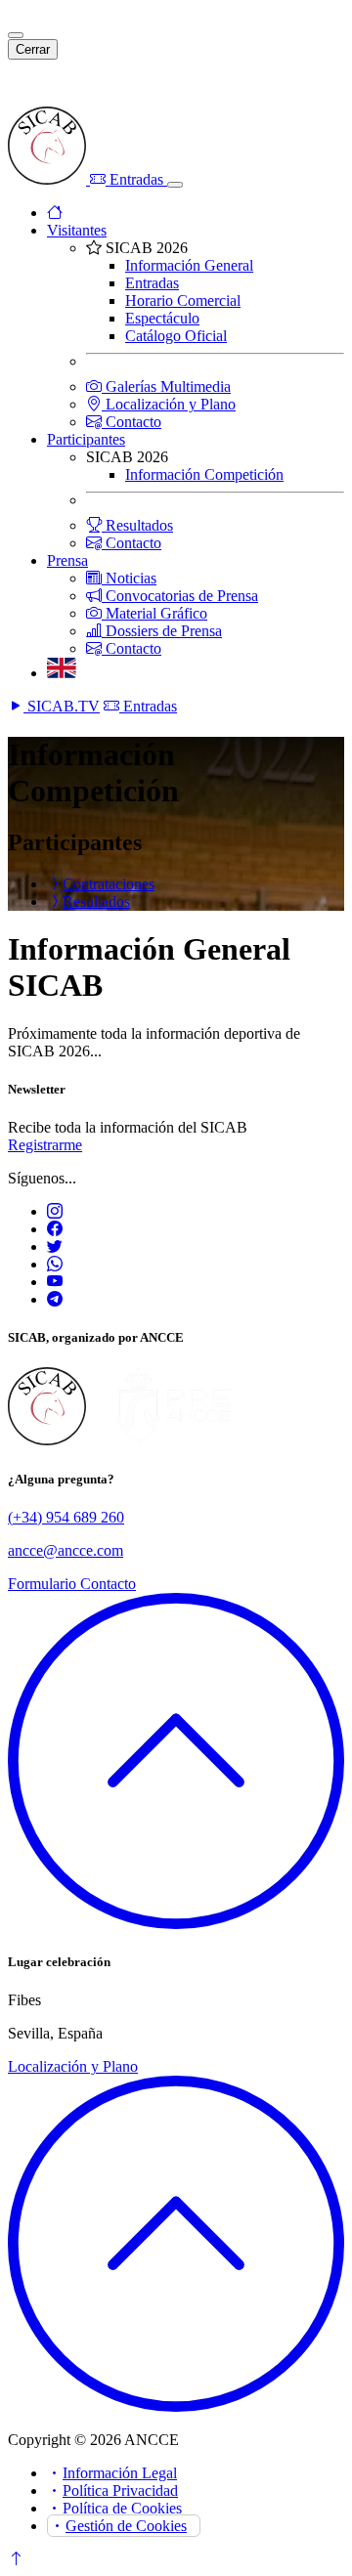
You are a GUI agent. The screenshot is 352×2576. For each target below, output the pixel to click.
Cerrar (33, 49)
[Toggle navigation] (175, 185)
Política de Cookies (122, 2508)
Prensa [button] (67, 560)
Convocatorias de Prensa (180, 596)
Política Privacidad (120, 2490)
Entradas (136, 179)
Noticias (129, 578)
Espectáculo (162, 318)
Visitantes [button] (77, 230)
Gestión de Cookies (126, 2526)
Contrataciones (109, 884)
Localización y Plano (169, 404)
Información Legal (120, 2473)
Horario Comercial (183, 301)
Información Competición (204, 474)
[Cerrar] (16, 35)
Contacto (132, 422)
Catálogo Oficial (176, 336)
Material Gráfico (154, 613)
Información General (189, 265)
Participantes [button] (86, 439)
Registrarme (45, 1145)
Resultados (137, 525)
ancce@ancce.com (66, 1550)
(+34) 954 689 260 (66, 1517)
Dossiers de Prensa (162, 631)
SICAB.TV (62, 706)
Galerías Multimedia (166, 386)
